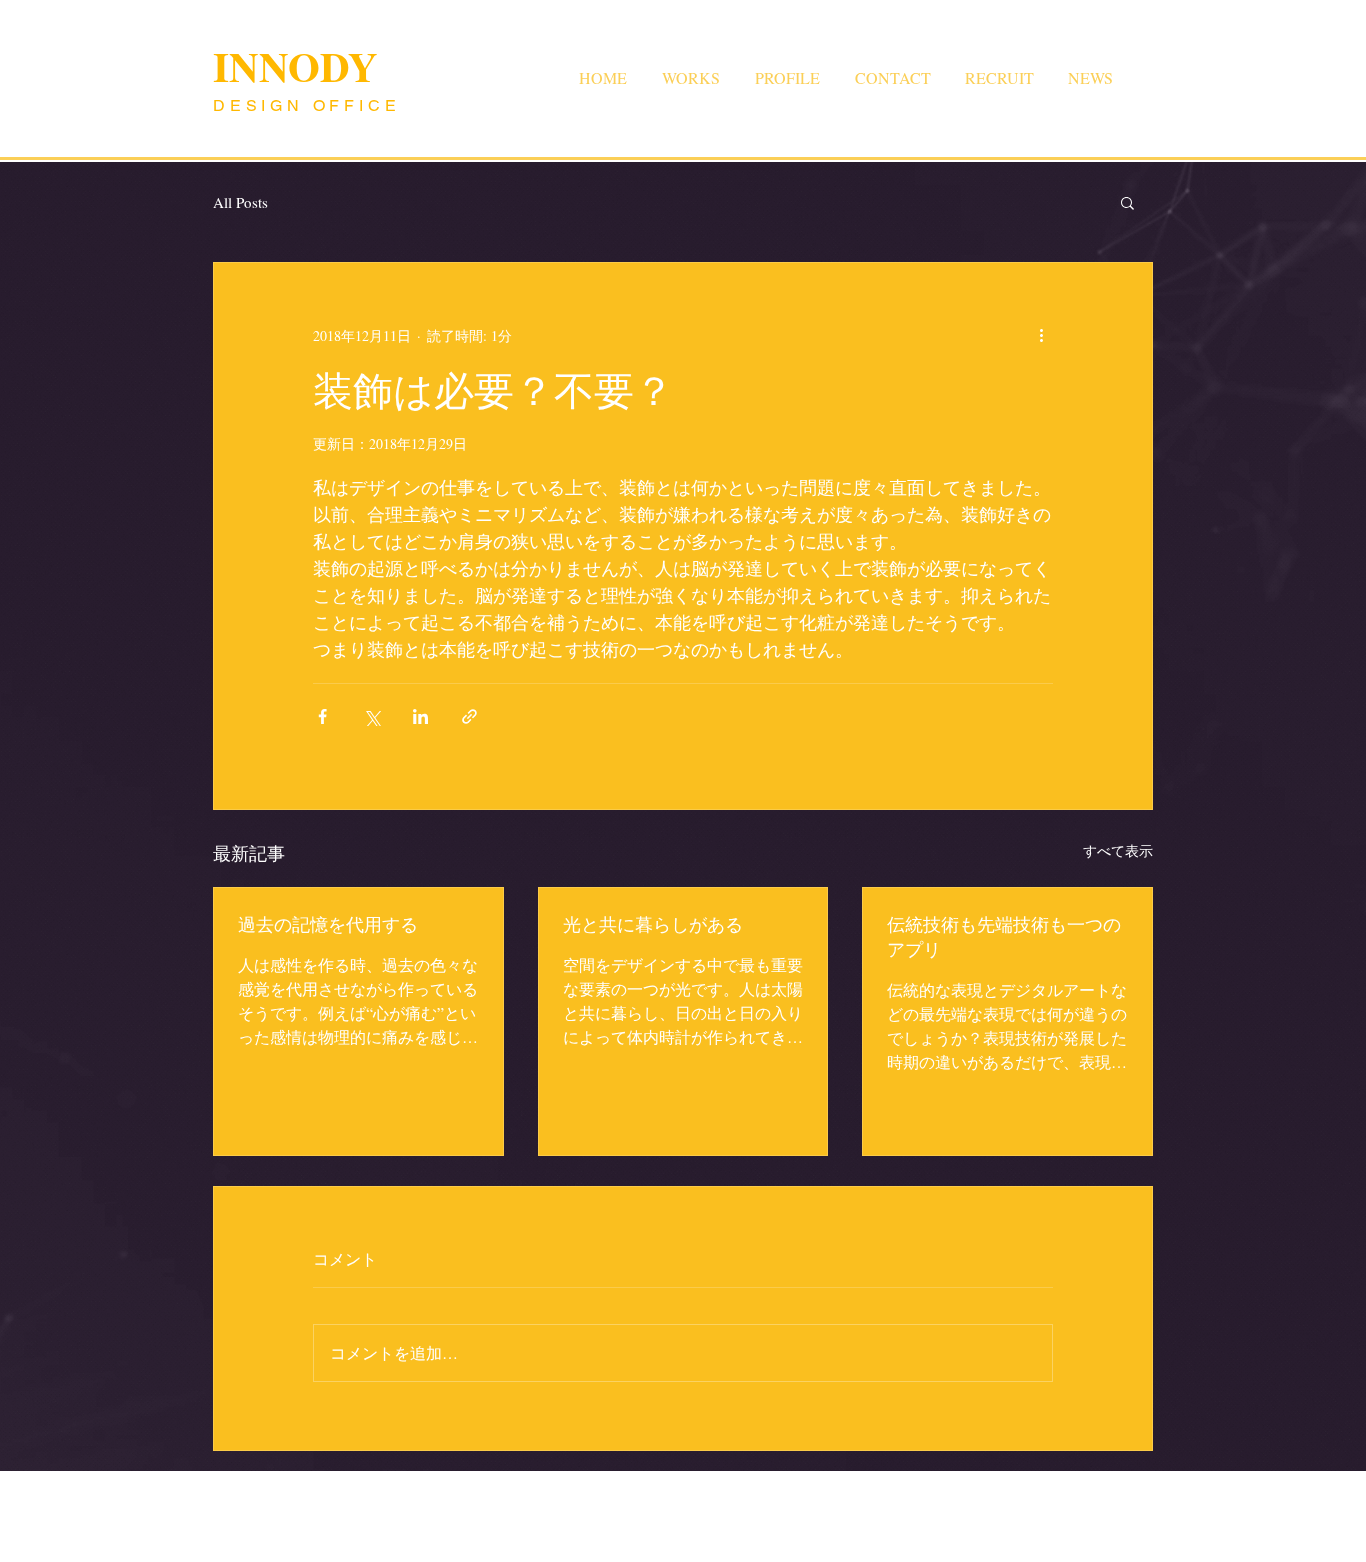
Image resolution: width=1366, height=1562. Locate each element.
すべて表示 (1118, 850)
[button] (1127, 202)
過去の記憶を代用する (328, 924)
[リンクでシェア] (469, 716)
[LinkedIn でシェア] (420, 716)
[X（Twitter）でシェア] (371, 716)
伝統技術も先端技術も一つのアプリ (1004, 936)
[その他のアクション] (1041, 335)
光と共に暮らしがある (653, 924)
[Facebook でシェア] (322, 716)
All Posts (240, 202)
